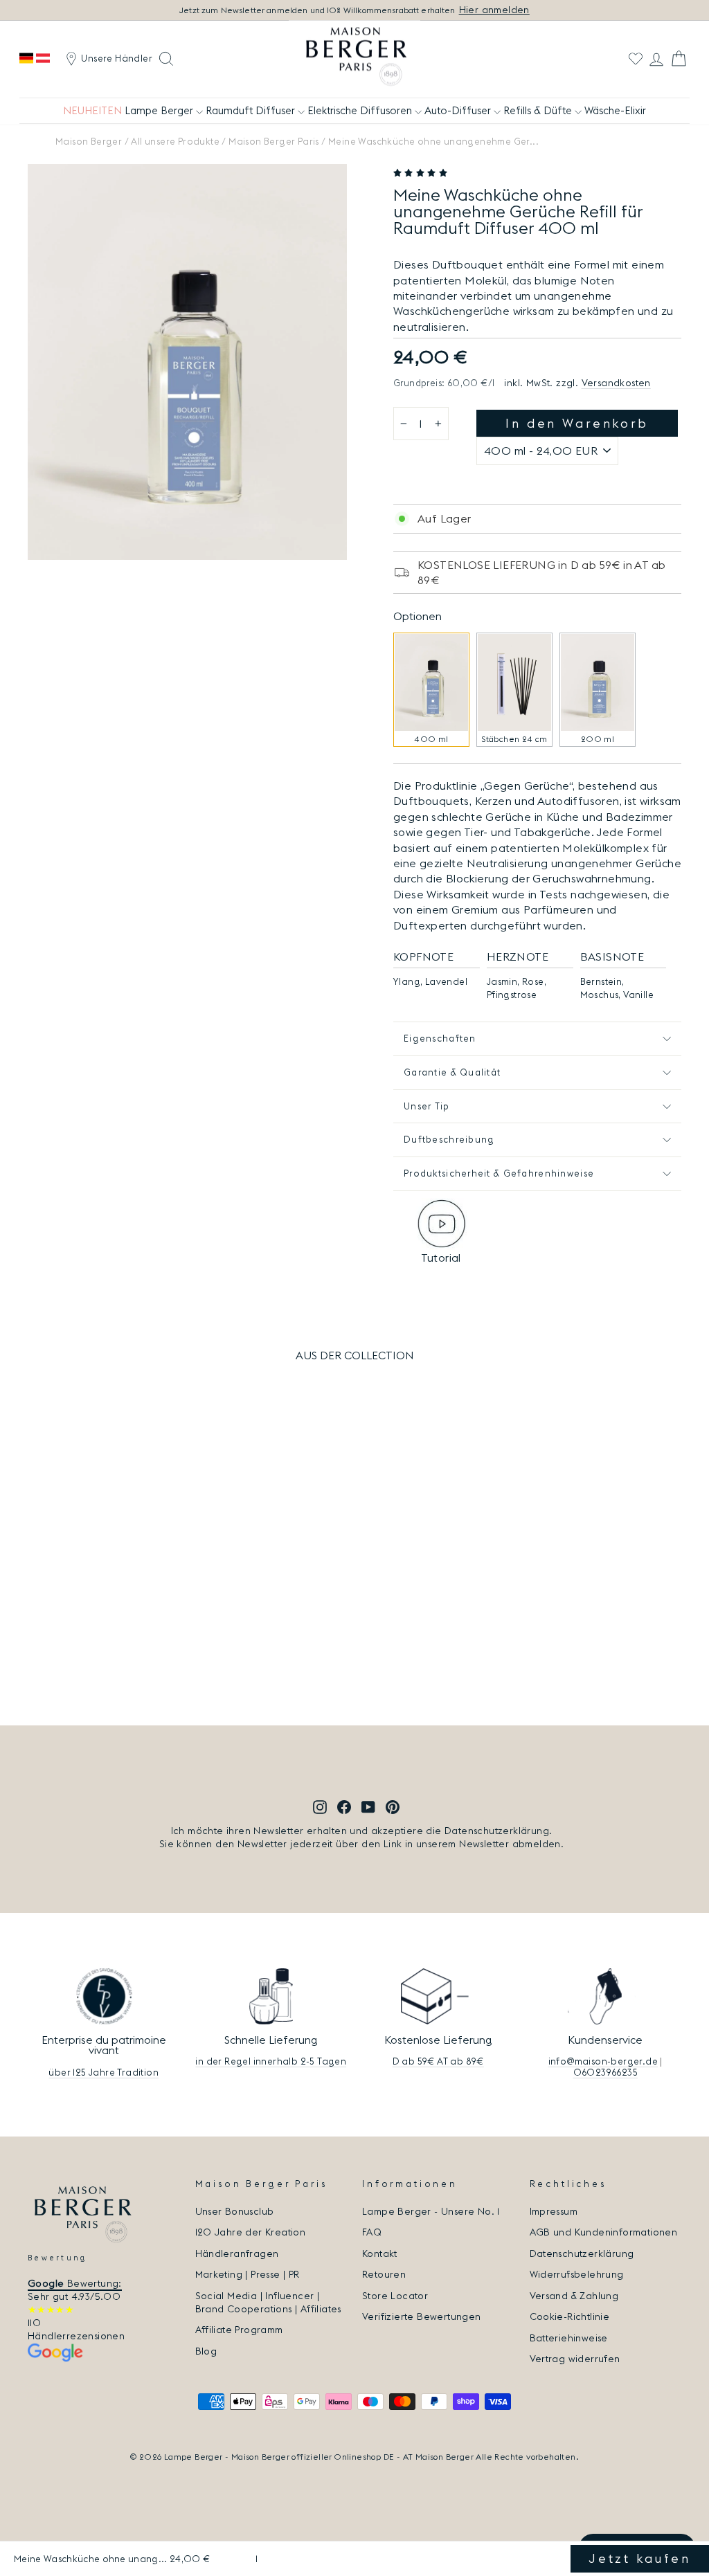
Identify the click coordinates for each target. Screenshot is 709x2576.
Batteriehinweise (569, 2338)
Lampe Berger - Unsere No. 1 (431, 2211)
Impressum (554, 2211)
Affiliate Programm (239, 2330)
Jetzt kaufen (639, 2558)
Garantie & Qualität (452, 1072)
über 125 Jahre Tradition (104, 2072)
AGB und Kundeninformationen (604, 2232)
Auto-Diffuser (459, 110)
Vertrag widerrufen (575, 2359)
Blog (206, 2351)
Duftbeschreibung (449, 1139)
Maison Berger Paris (274, 141)
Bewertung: (75, 2283)
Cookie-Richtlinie (570, 2316)
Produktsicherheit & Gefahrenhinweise (499, 1173)
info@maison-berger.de (603, 2061)
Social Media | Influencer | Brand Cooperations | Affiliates (268, 2302)
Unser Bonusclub (235, 2211)
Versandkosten (616, 383)
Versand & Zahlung (574, 2296)
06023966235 (605, 2072)
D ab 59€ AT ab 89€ (438, 2061)
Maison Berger (89, 141)
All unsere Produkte (175, 141)
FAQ (372, 2232)
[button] (422, 173)
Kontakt (380, 2253)
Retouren (384, 2274)
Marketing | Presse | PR (248, 2274)
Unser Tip (427, 1106)
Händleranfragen (237, 2253)
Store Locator (395, 2296)
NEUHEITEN (92, 110)
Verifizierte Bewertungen (422, 2316)
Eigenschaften (440, 1038)
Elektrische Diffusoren (361, 110)
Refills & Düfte (539, 110)
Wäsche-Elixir (615, 110)
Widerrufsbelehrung (577, 2274)
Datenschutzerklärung (582, 2253)
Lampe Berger (160, 110)
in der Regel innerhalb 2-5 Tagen (271, 2061)
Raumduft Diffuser (252, 110)
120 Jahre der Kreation (251, 2232)
